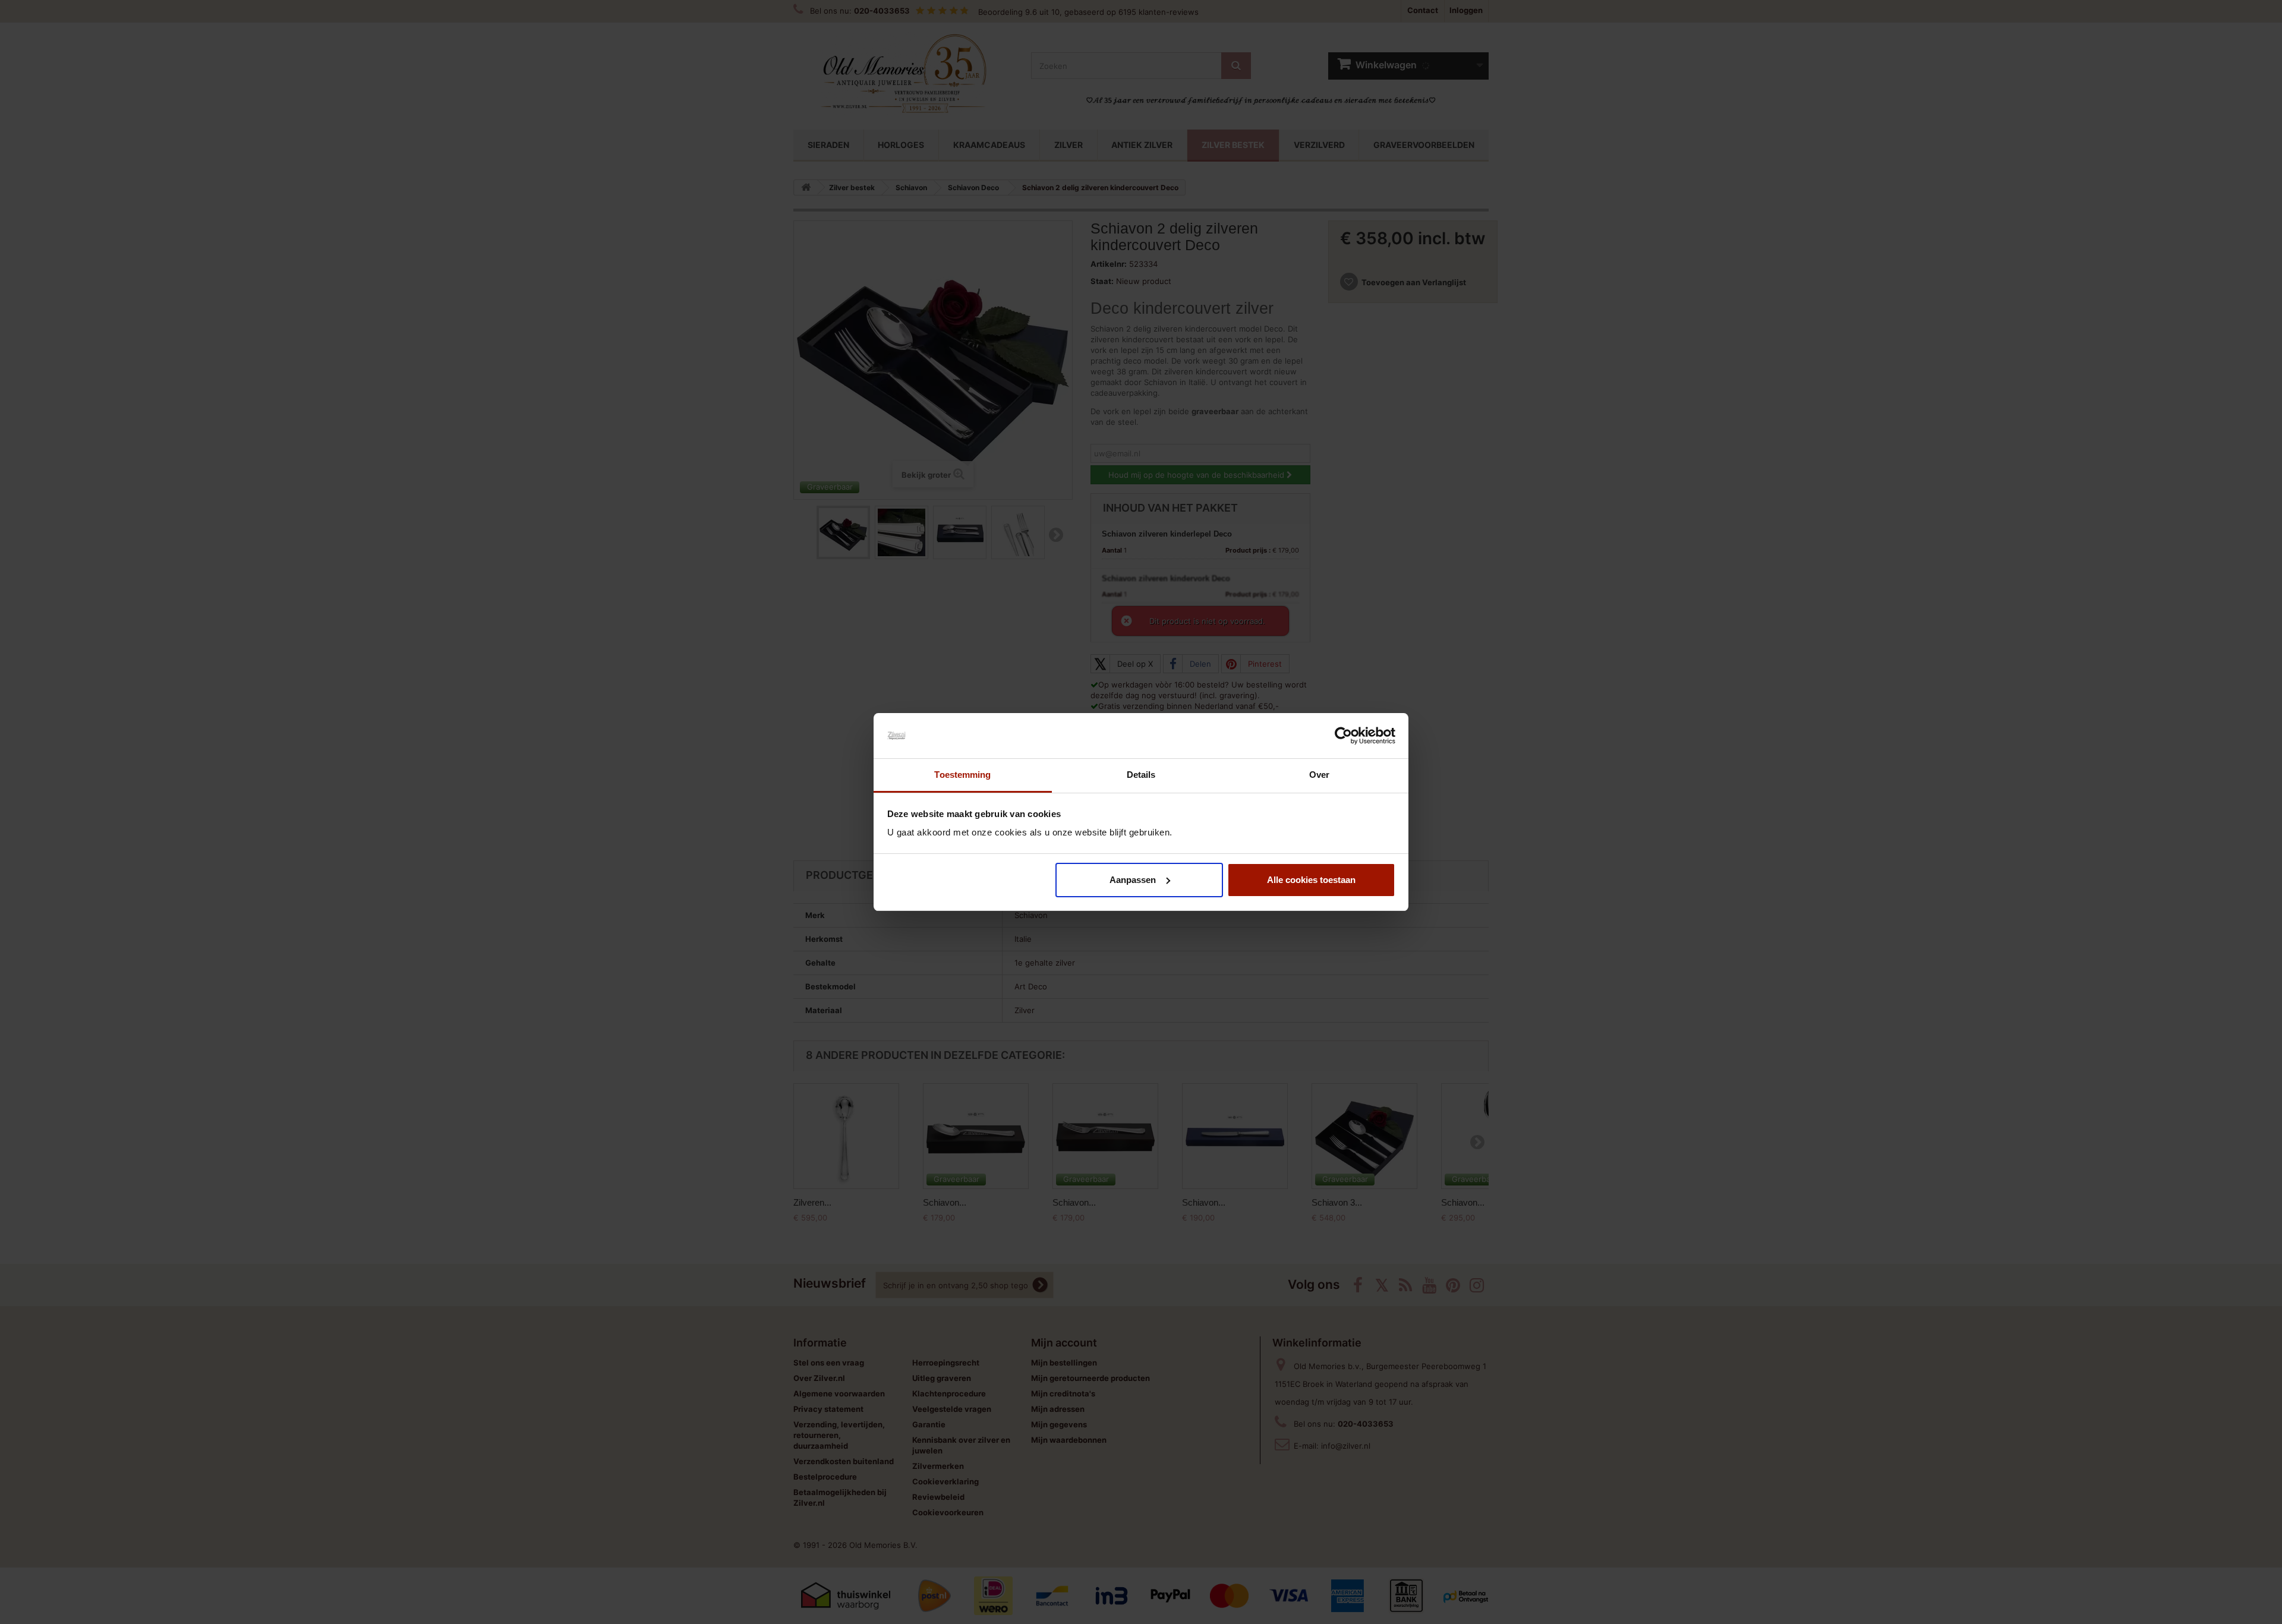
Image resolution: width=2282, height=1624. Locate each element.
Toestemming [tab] (962, 775)
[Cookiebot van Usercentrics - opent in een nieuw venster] (1343, 736)
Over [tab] (1319, 775)
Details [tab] (1141, 775)
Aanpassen (1133, 880)
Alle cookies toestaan (1311, 880)
